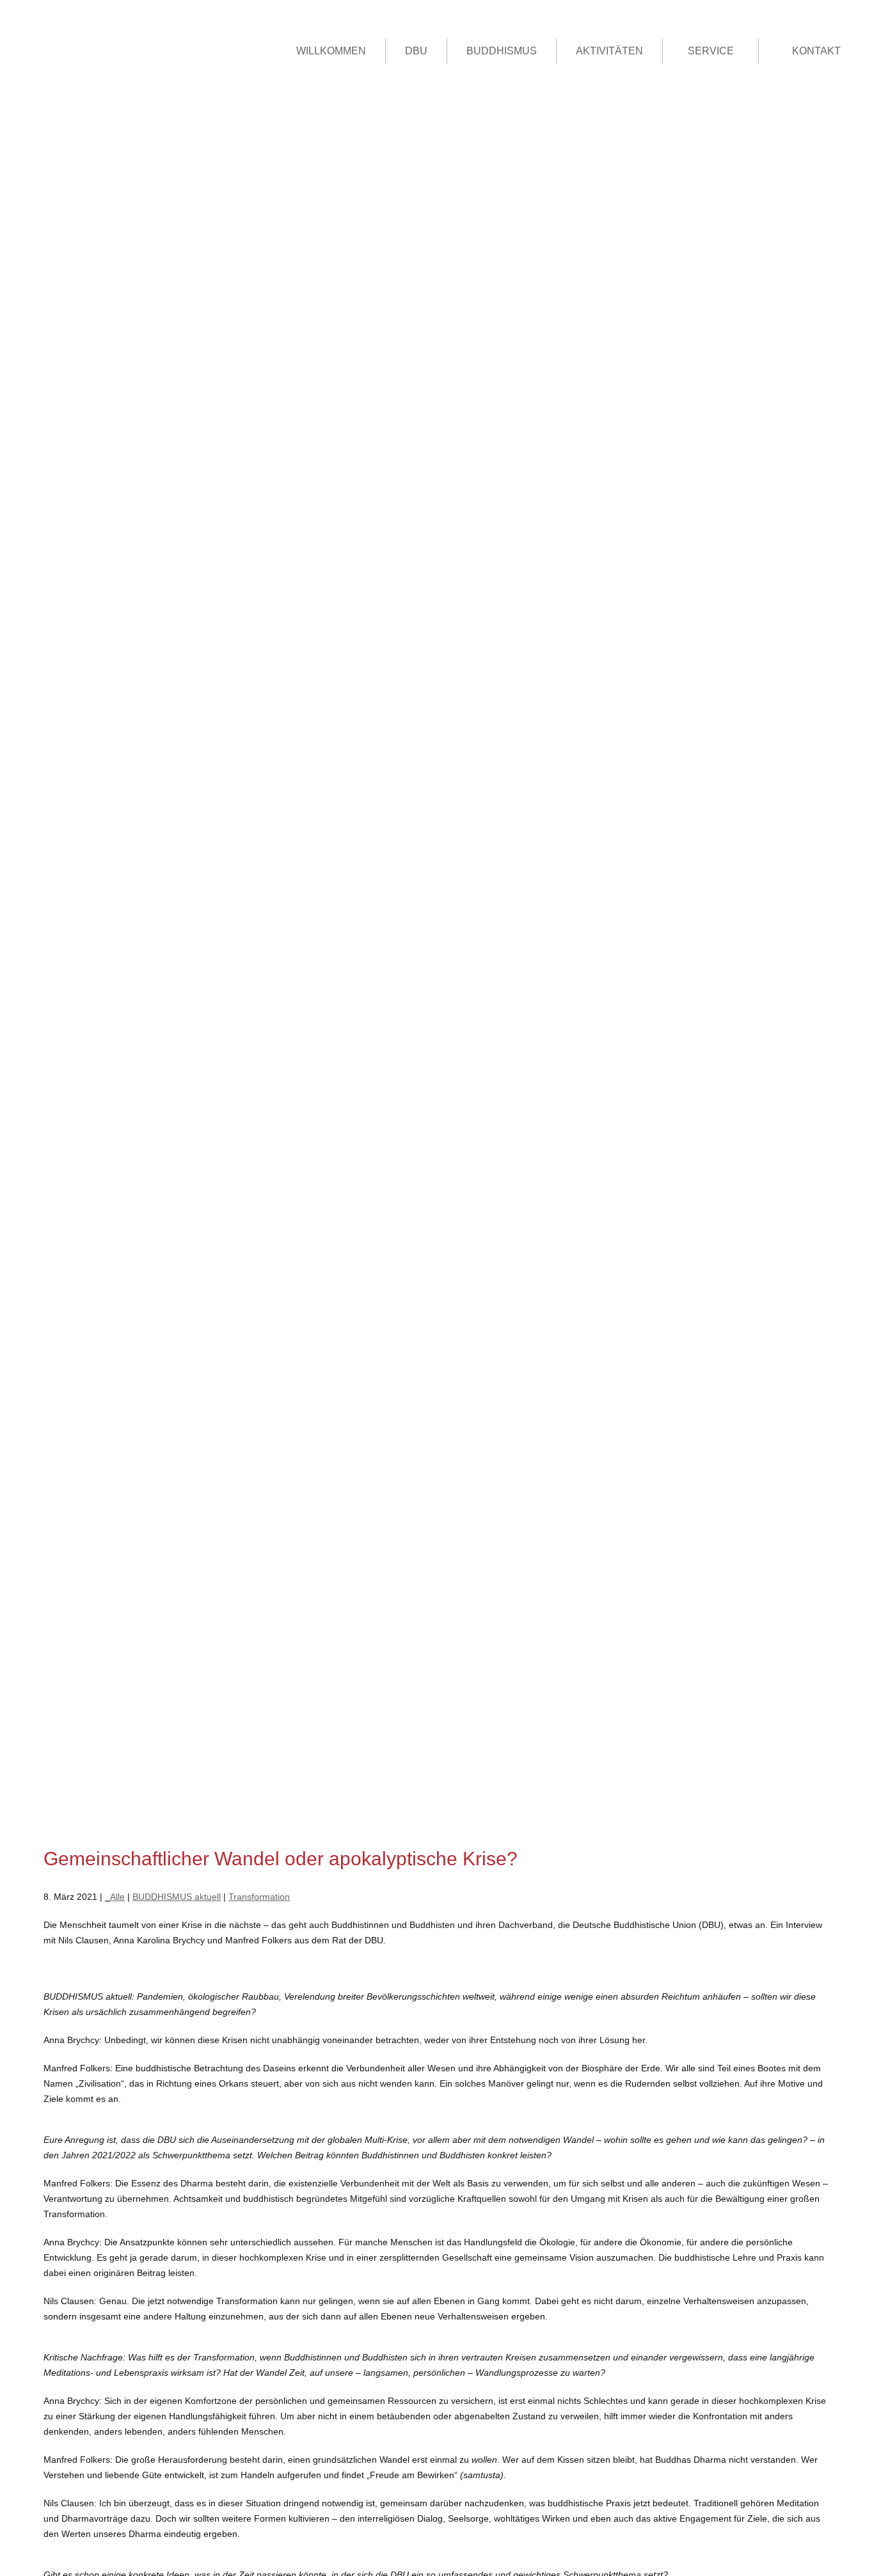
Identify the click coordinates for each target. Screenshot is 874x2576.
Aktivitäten (609, 51)
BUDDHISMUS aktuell (177, 1897)
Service (711, 51)
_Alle (115, 1897)
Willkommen (331, 51)
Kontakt (816, 51)
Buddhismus (502, 51)
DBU (416, 51)
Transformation (259, 1897)
